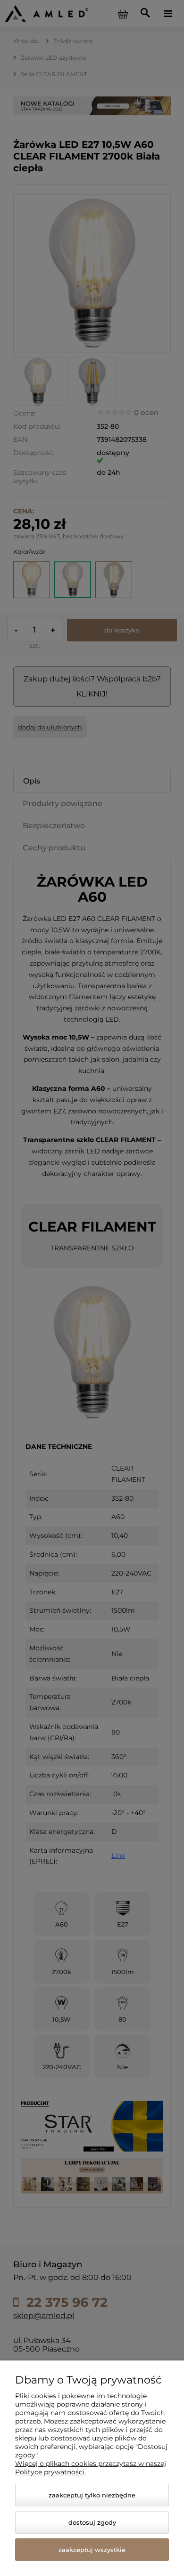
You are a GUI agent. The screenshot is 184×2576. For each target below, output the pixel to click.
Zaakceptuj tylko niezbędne (92, 2495)
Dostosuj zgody (92, 2522)
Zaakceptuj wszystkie (92, 2550)
